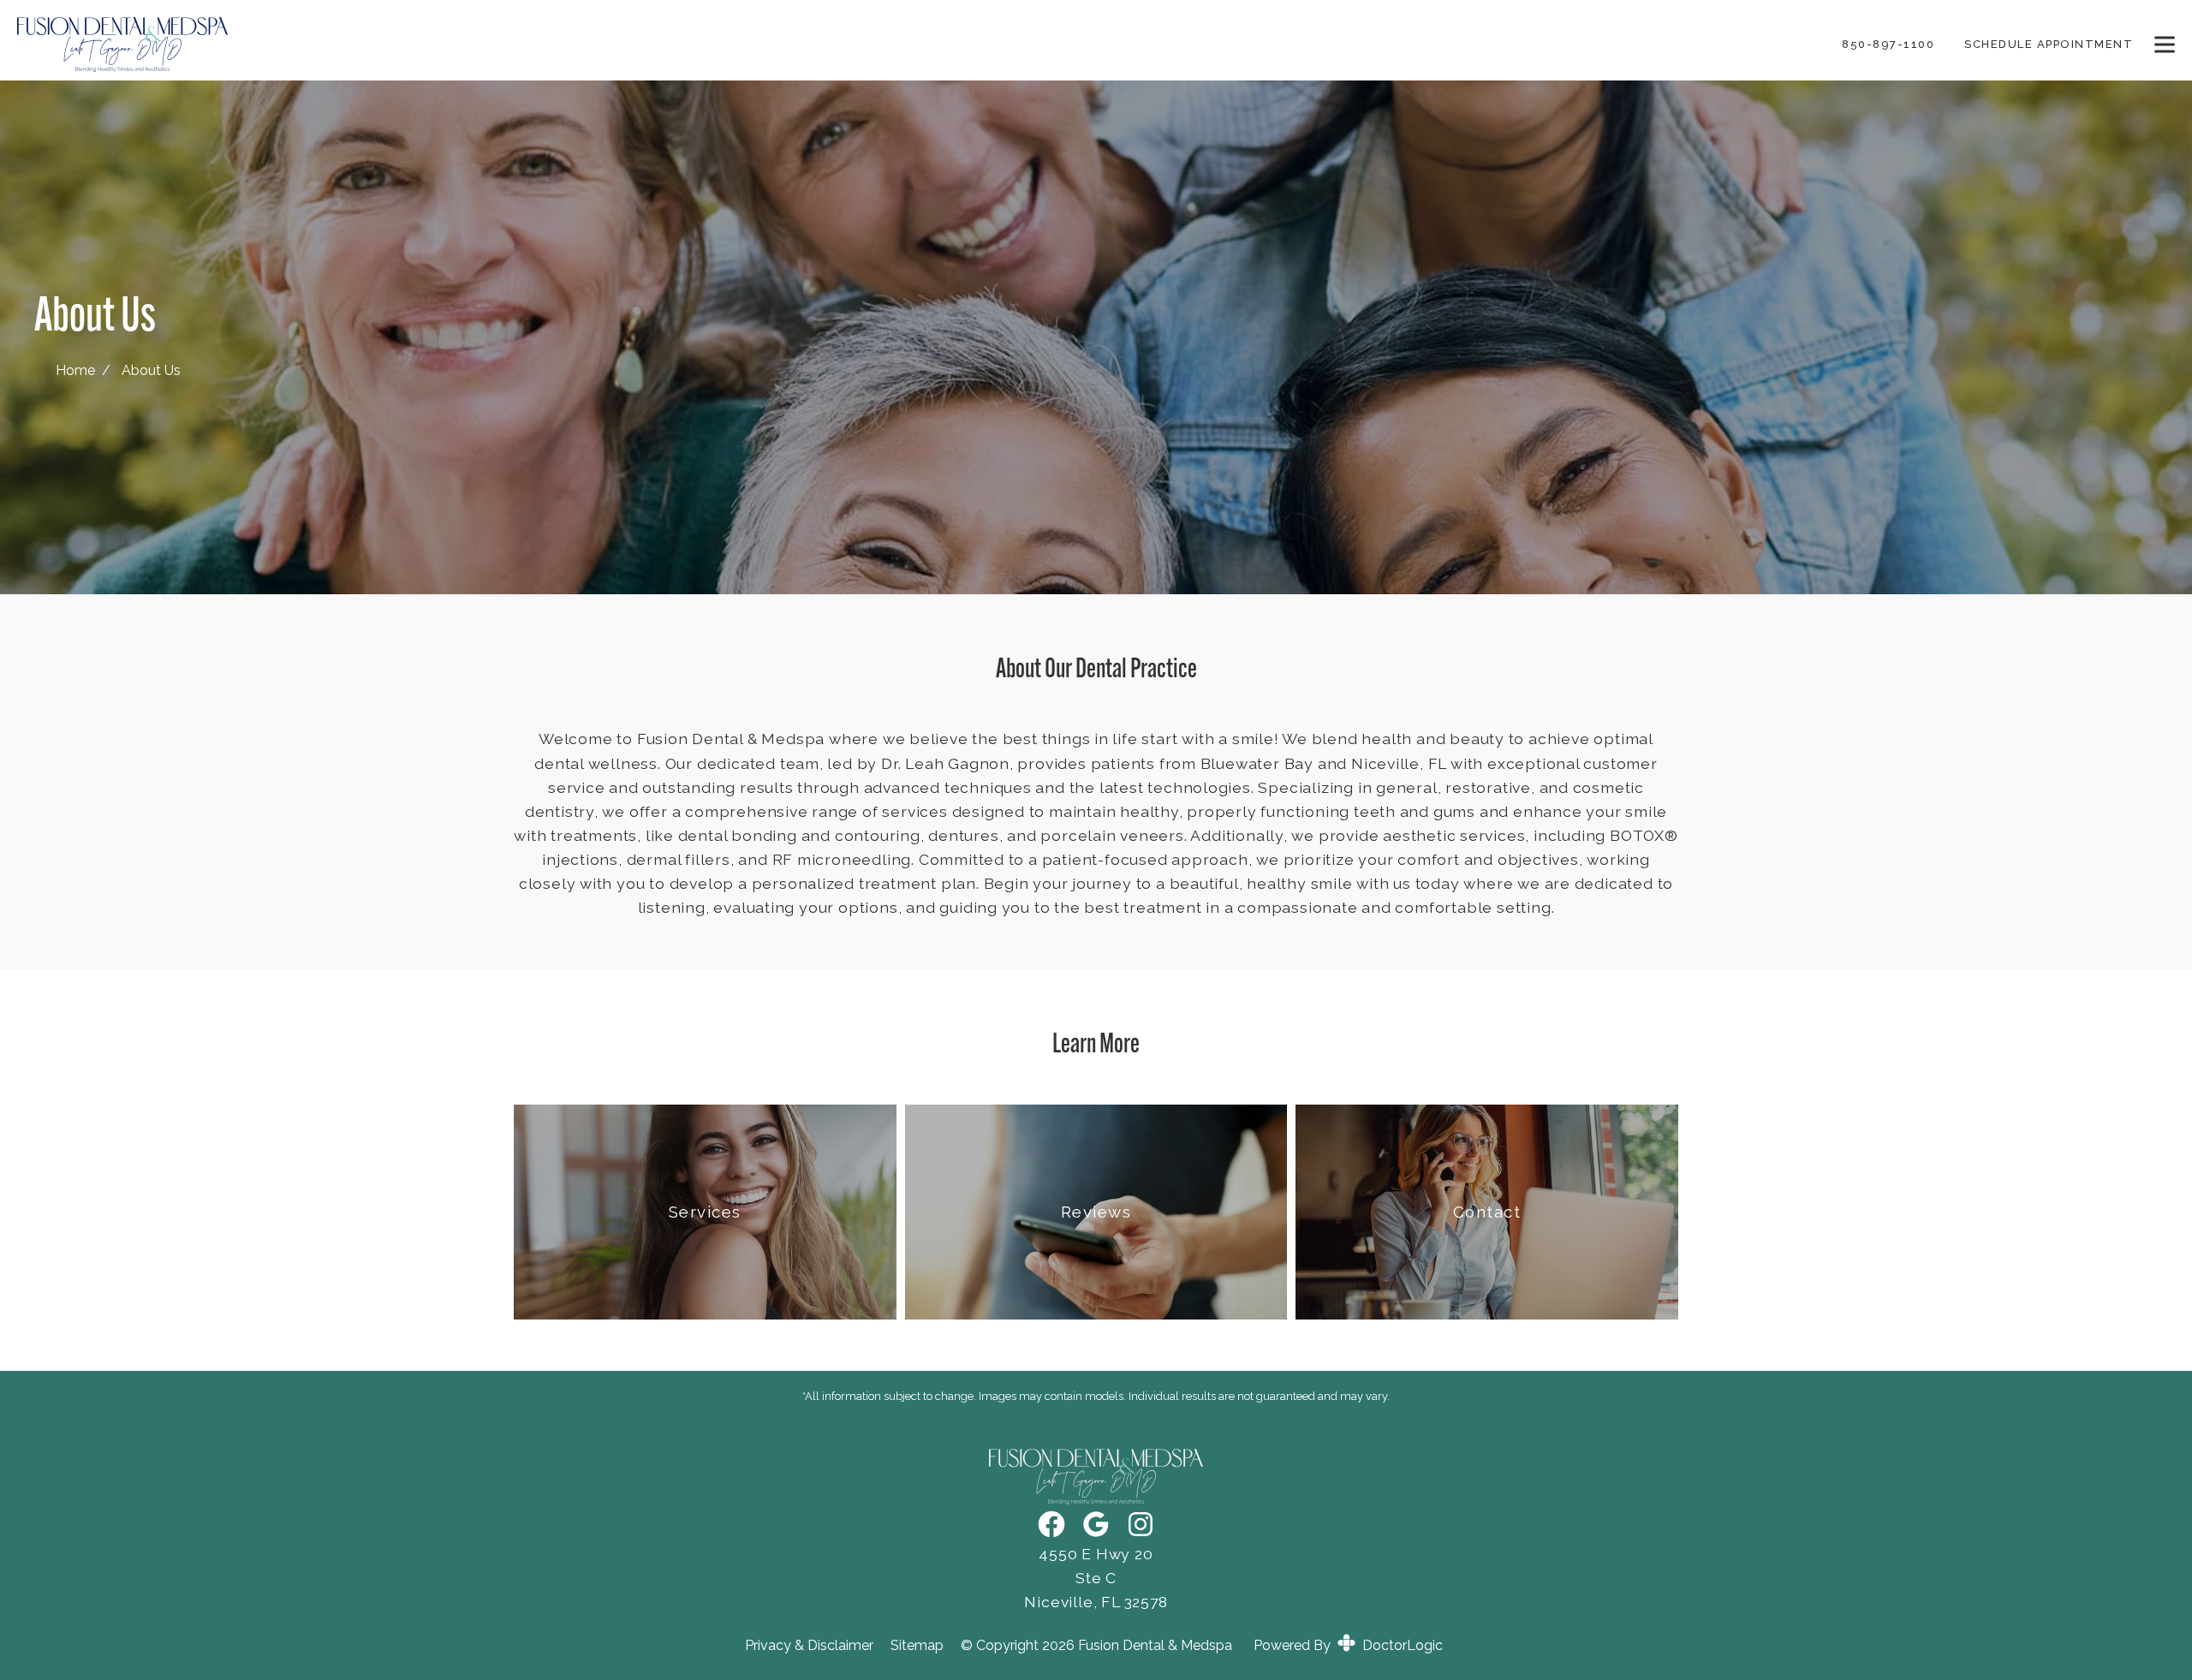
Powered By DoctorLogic (1348, 1645)
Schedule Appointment (2049, 44)
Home (75, 370)
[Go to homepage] (908, 45)
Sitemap (917, 1646)
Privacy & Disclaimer (809, 1646)
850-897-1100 (1888, 44)
